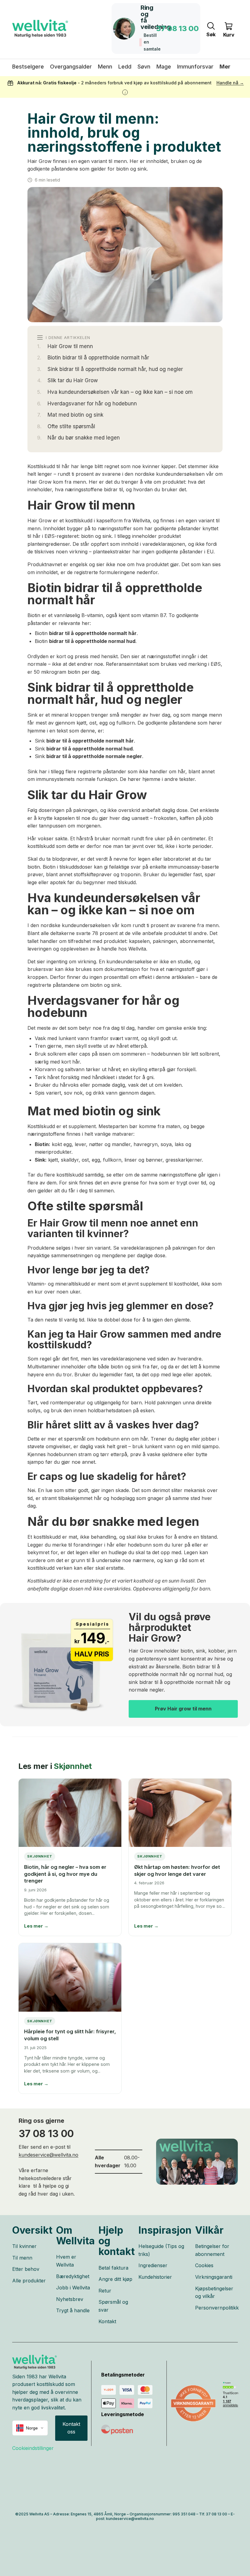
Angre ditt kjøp (115, 2279)
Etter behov (26, 2269)
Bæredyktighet (73, 2276)
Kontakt (107, 2321)
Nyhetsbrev (70, 2299)
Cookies (204, 2265)
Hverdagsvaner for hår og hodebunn (92, 404)
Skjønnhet (73, 1766)
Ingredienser (153, 2265)
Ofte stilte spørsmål (71, 426)
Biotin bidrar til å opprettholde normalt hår (98, 358)
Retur (105, 2291)
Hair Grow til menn (70, 346)
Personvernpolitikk (217, 2308)
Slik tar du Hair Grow (73, 380)
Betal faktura (113, 2268)
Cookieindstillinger (33, 2448)
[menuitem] (225, 67)
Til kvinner (24, 2246)
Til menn (22, 2258)
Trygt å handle (73, 2310)
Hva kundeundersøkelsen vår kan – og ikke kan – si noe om (120, 392)
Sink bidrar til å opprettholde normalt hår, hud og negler (115, 369)
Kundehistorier (155, 2277)
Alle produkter (29, 2281)
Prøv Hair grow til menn (183, 1709)
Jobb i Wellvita (73, 2288)
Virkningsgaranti (214, 2277)
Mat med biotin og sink (75, 415)
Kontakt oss (71, 2428)
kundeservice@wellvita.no (48, 2155)
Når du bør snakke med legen (84, 438)
